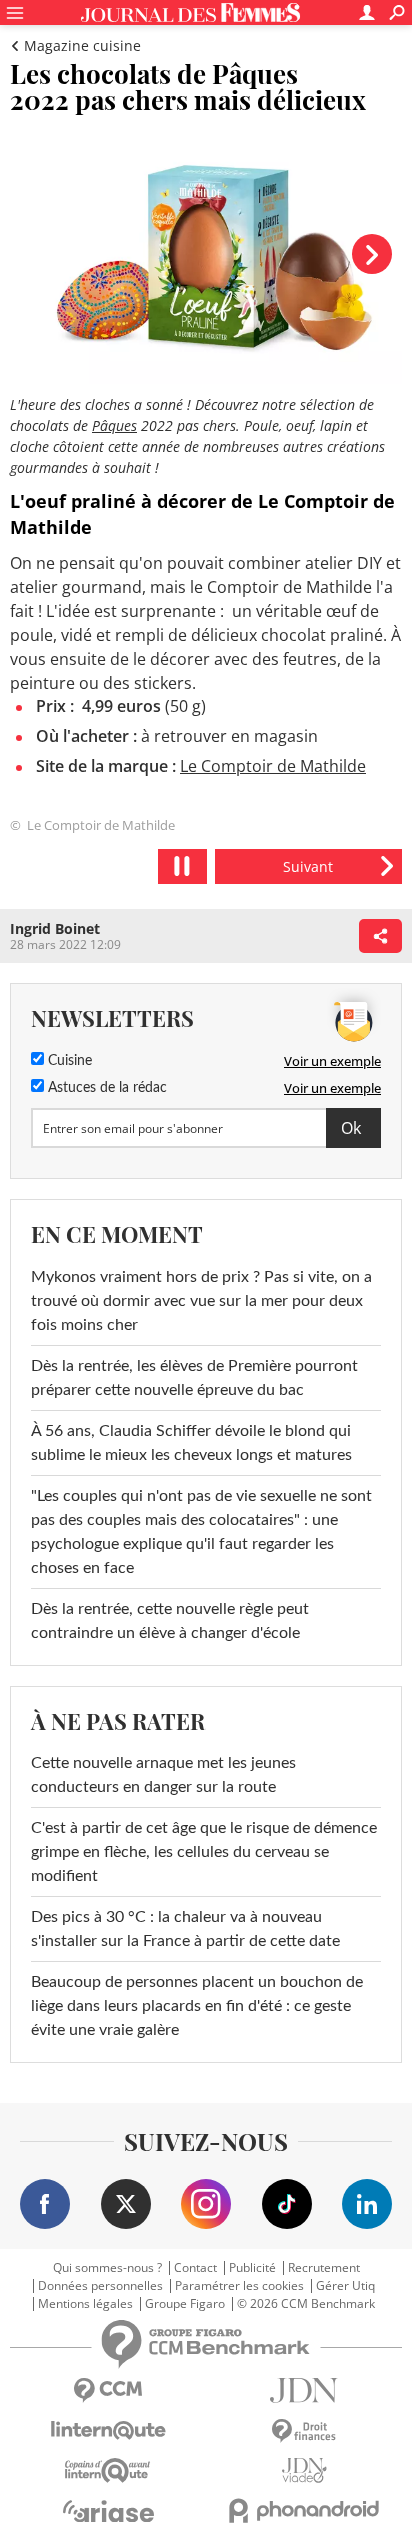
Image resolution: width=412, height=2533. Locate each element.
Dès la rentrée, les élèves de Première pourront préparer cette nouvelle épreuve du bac (194, 1378)
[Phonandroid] (304, 2510)
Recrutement (324, 2268)
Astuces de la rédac (105, 1088)
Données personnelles (100, 2286)
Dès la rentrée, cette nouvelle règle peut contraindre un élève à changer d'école (170, 1621)
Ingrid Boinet (55, 928)
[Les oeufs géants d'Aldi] (308, 866)
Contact (195, 2268)
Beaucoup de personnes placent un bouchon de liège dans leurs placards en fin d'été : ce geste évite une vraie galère (197, 2006)
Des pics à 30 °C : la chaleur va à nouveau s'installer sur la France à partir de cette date (185, 1929)
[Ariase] (108, 2511)
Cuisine (68, 1061)
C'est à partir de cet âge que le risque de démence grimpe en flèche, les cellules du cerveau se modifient (204, 1852)
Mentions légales (85, 2304)
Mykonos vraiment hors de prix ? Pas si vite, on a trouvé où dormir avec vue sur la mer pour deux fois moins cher (201, 1301)
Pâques (114, 425)
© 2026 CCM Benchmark (306, 2304)
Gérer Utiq (345, 2286)
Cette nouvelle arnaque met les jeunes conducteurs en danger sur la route (163, 1775)
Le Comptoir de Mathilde (273, 766)
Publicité (252, 2268)
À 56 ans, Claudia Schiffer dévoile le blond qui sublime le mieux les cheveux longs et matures (191, 1443)
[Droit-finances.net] (304, 2431)
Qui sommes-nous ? (107, 2268)
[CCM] (108, 2390)
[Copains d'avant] (108, 2470)
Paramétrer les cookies (239, 2286)
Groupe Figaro (185, 2304)
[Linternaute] (108, 2430)
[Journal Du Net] (304, 2390)
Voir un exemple (332, 1061)
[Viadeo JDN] (304, 2470)
